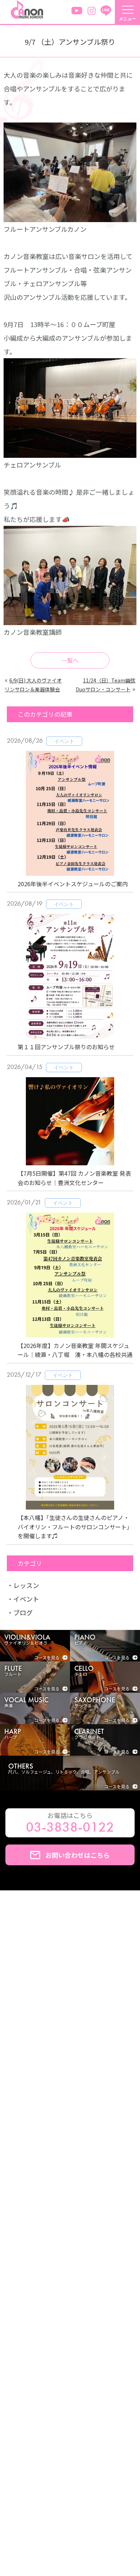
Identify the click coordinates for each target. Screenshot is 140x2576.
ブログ (23, 1612)
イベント (26, 1599)
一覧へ (70, 660)
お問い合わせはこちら (78, 1855)
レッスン (26, 1585)
